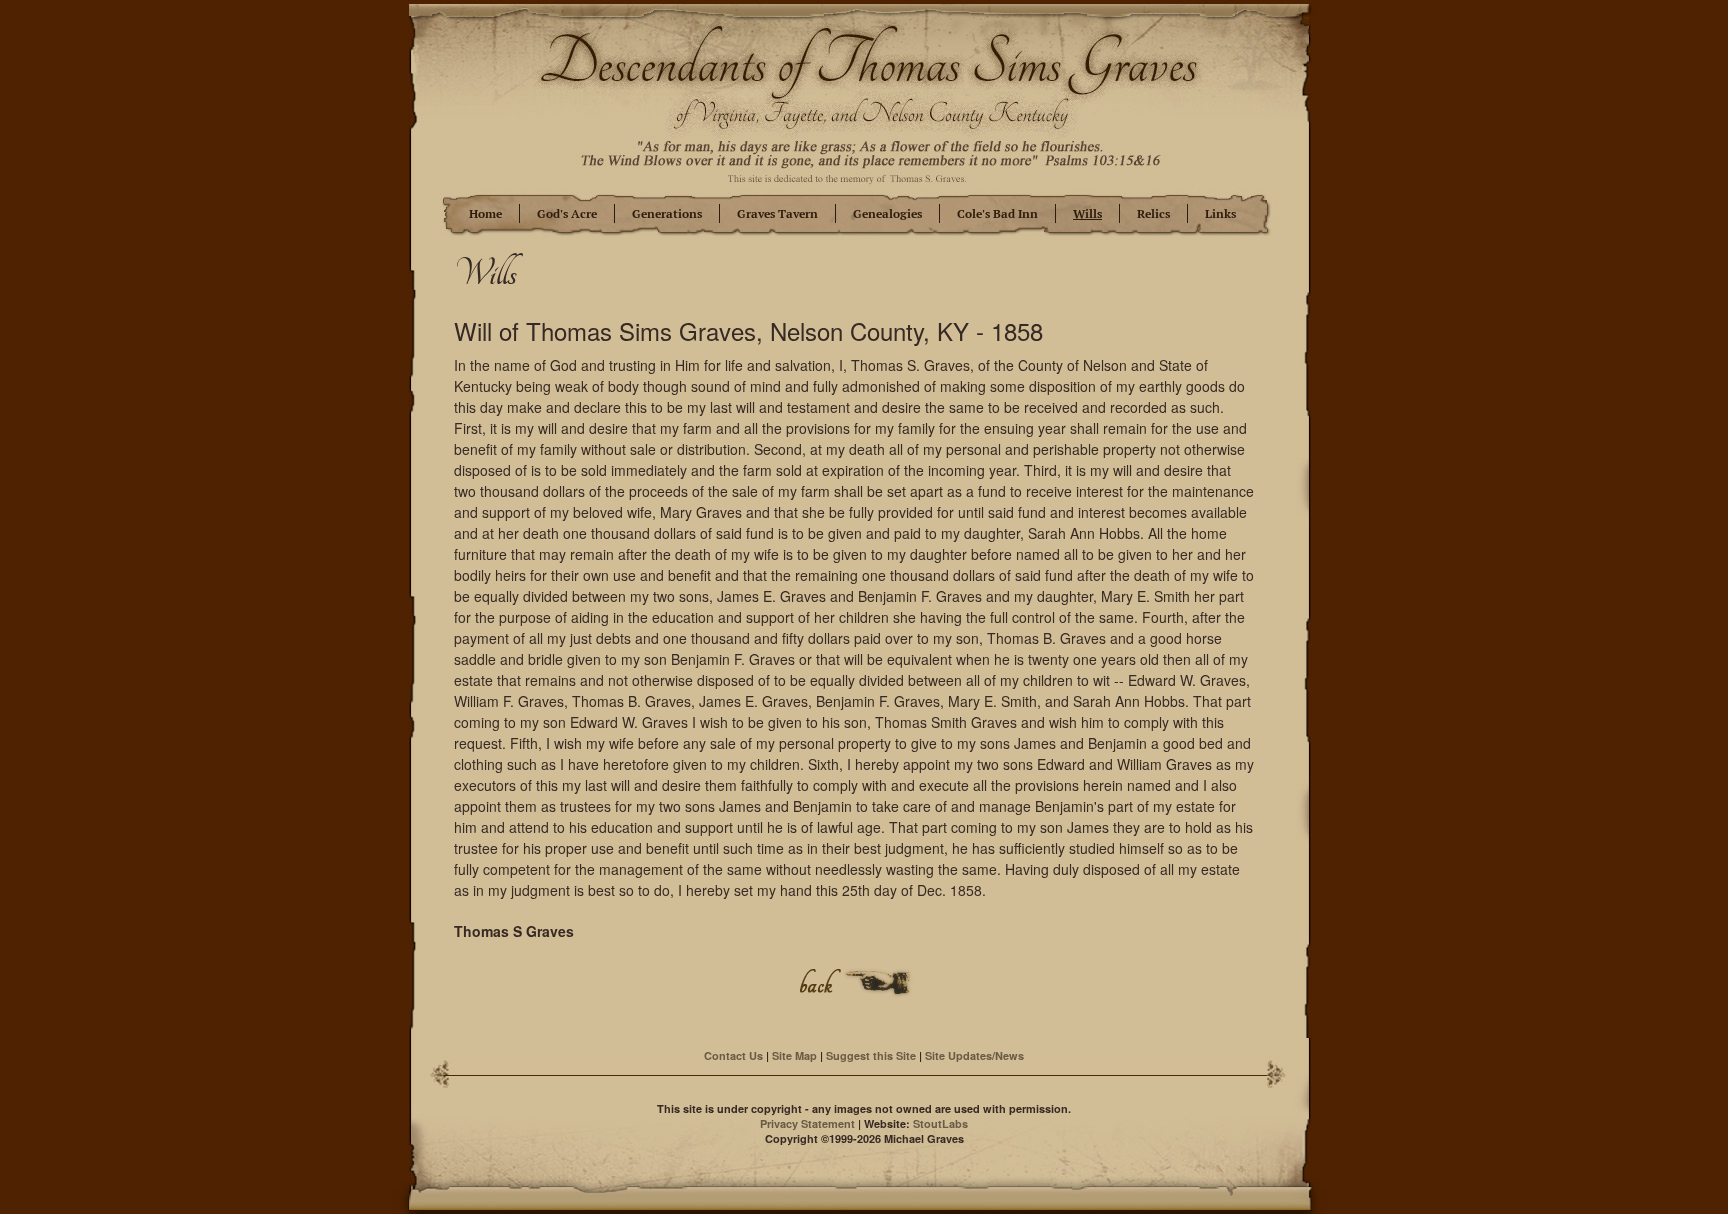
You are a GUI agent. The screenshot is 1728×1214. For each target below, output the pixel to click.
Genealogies (887, 214)
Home (485, 214)
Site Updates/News (974, 1055)
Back (854, 982)
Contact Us (733, 1055)
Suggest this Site (871, 1055)
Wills (1087, 214)
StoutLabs (940, 1123)
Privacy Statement (807, 1123)
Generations (667, 214)
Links (1220, 214)
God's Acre (567, 214)
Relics (1153, 214)
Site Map (794, 1055)
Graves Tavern (777, 214)
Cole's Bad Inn (997, 214)
